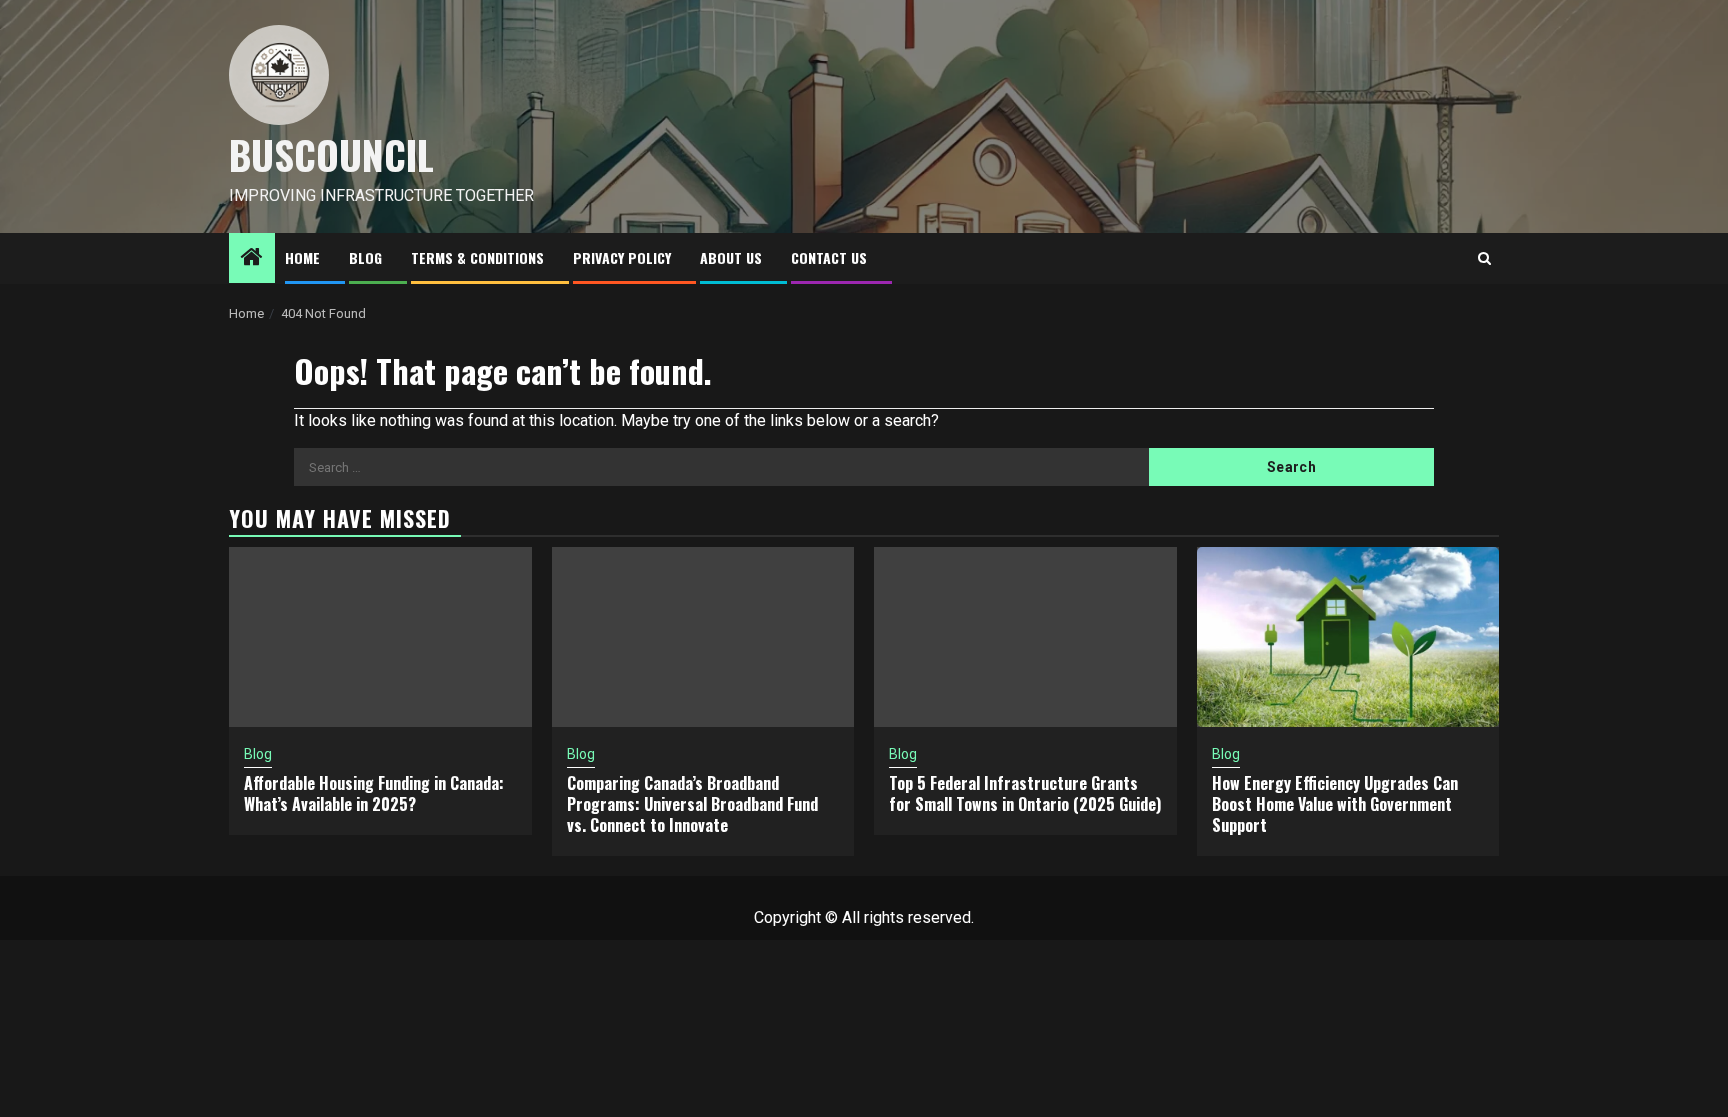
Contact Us (829, 257)
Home (302, 257)
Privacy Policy (622, 257)
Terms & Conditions (477, 257)
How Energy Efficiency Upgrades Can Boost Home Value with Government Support (1335, 804)
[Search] (1484, 258)
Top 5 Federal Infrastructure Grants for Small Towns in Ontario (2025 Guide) (1025, 793)
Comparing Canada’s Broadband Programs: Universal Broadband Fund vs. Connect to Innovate (692, 804)
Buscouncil (331, 154)
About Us (731, 257)
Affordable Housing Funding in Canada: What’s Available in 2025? (374, 793)
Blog (365, 257)
